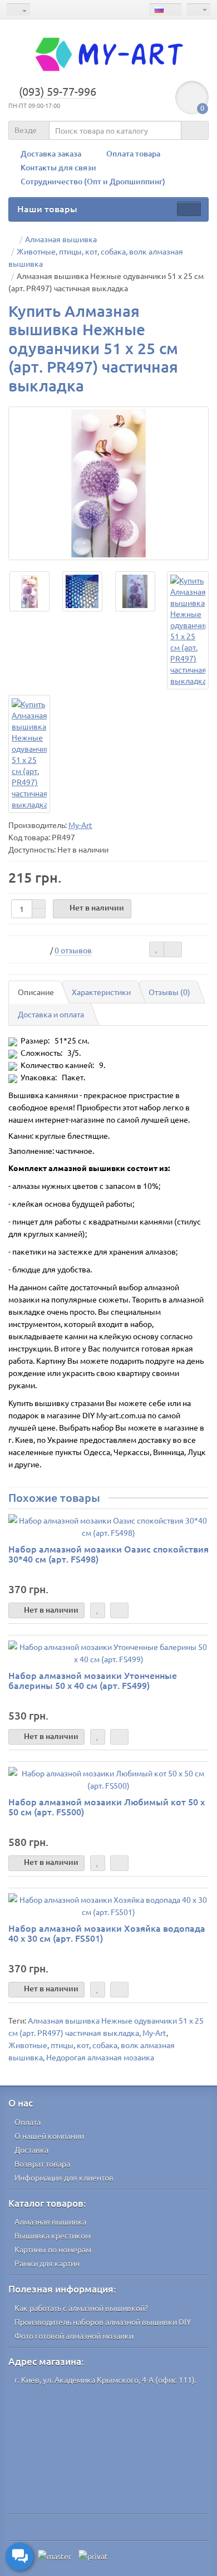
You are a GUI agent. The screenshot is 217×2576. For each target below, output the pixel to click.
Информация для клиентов (64, 2177)
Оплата (28, 2122)
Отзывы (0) (169, 992)
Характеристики (101, 992)
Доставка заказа (51, 153)
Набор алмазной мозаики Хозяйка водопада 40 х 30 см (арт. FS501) (107, 1933)
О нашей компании (49, 2136)
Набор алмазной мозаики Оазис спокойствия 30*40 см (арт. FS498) (108, 1554)
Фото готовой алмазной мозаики (74, 2335)
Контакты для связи (58, 167)
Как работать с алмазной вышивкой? (81, 2308)
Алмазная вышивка (50, 2221)
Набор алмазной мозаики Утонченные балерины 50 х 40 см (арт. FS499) (93, 1680)
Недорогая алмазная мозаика (100, 2057)
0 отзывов (73, 950)
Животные (28, 2045)
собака (105, 2045)
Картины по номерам (53, 2249)
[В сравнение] (173, 949)
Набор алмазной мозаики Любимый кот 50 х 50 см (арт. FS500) (107, 1806)
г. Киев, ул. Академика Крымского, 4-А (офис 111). (105, 2379)
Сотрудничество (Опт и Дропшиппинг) (93, 181)
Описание (36, 992)
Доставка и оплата (51, 1014)
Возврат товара (42, 2163)
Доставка (31, 2149)
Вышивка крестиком (53, 2235)
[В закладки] (157, 949)
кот (83, 2045)
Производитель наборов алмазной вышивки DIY (103, 2322)
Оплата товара (133, 153)
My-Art (154, 2033)
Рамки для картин (47, 2263)
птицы (62, 2045)
